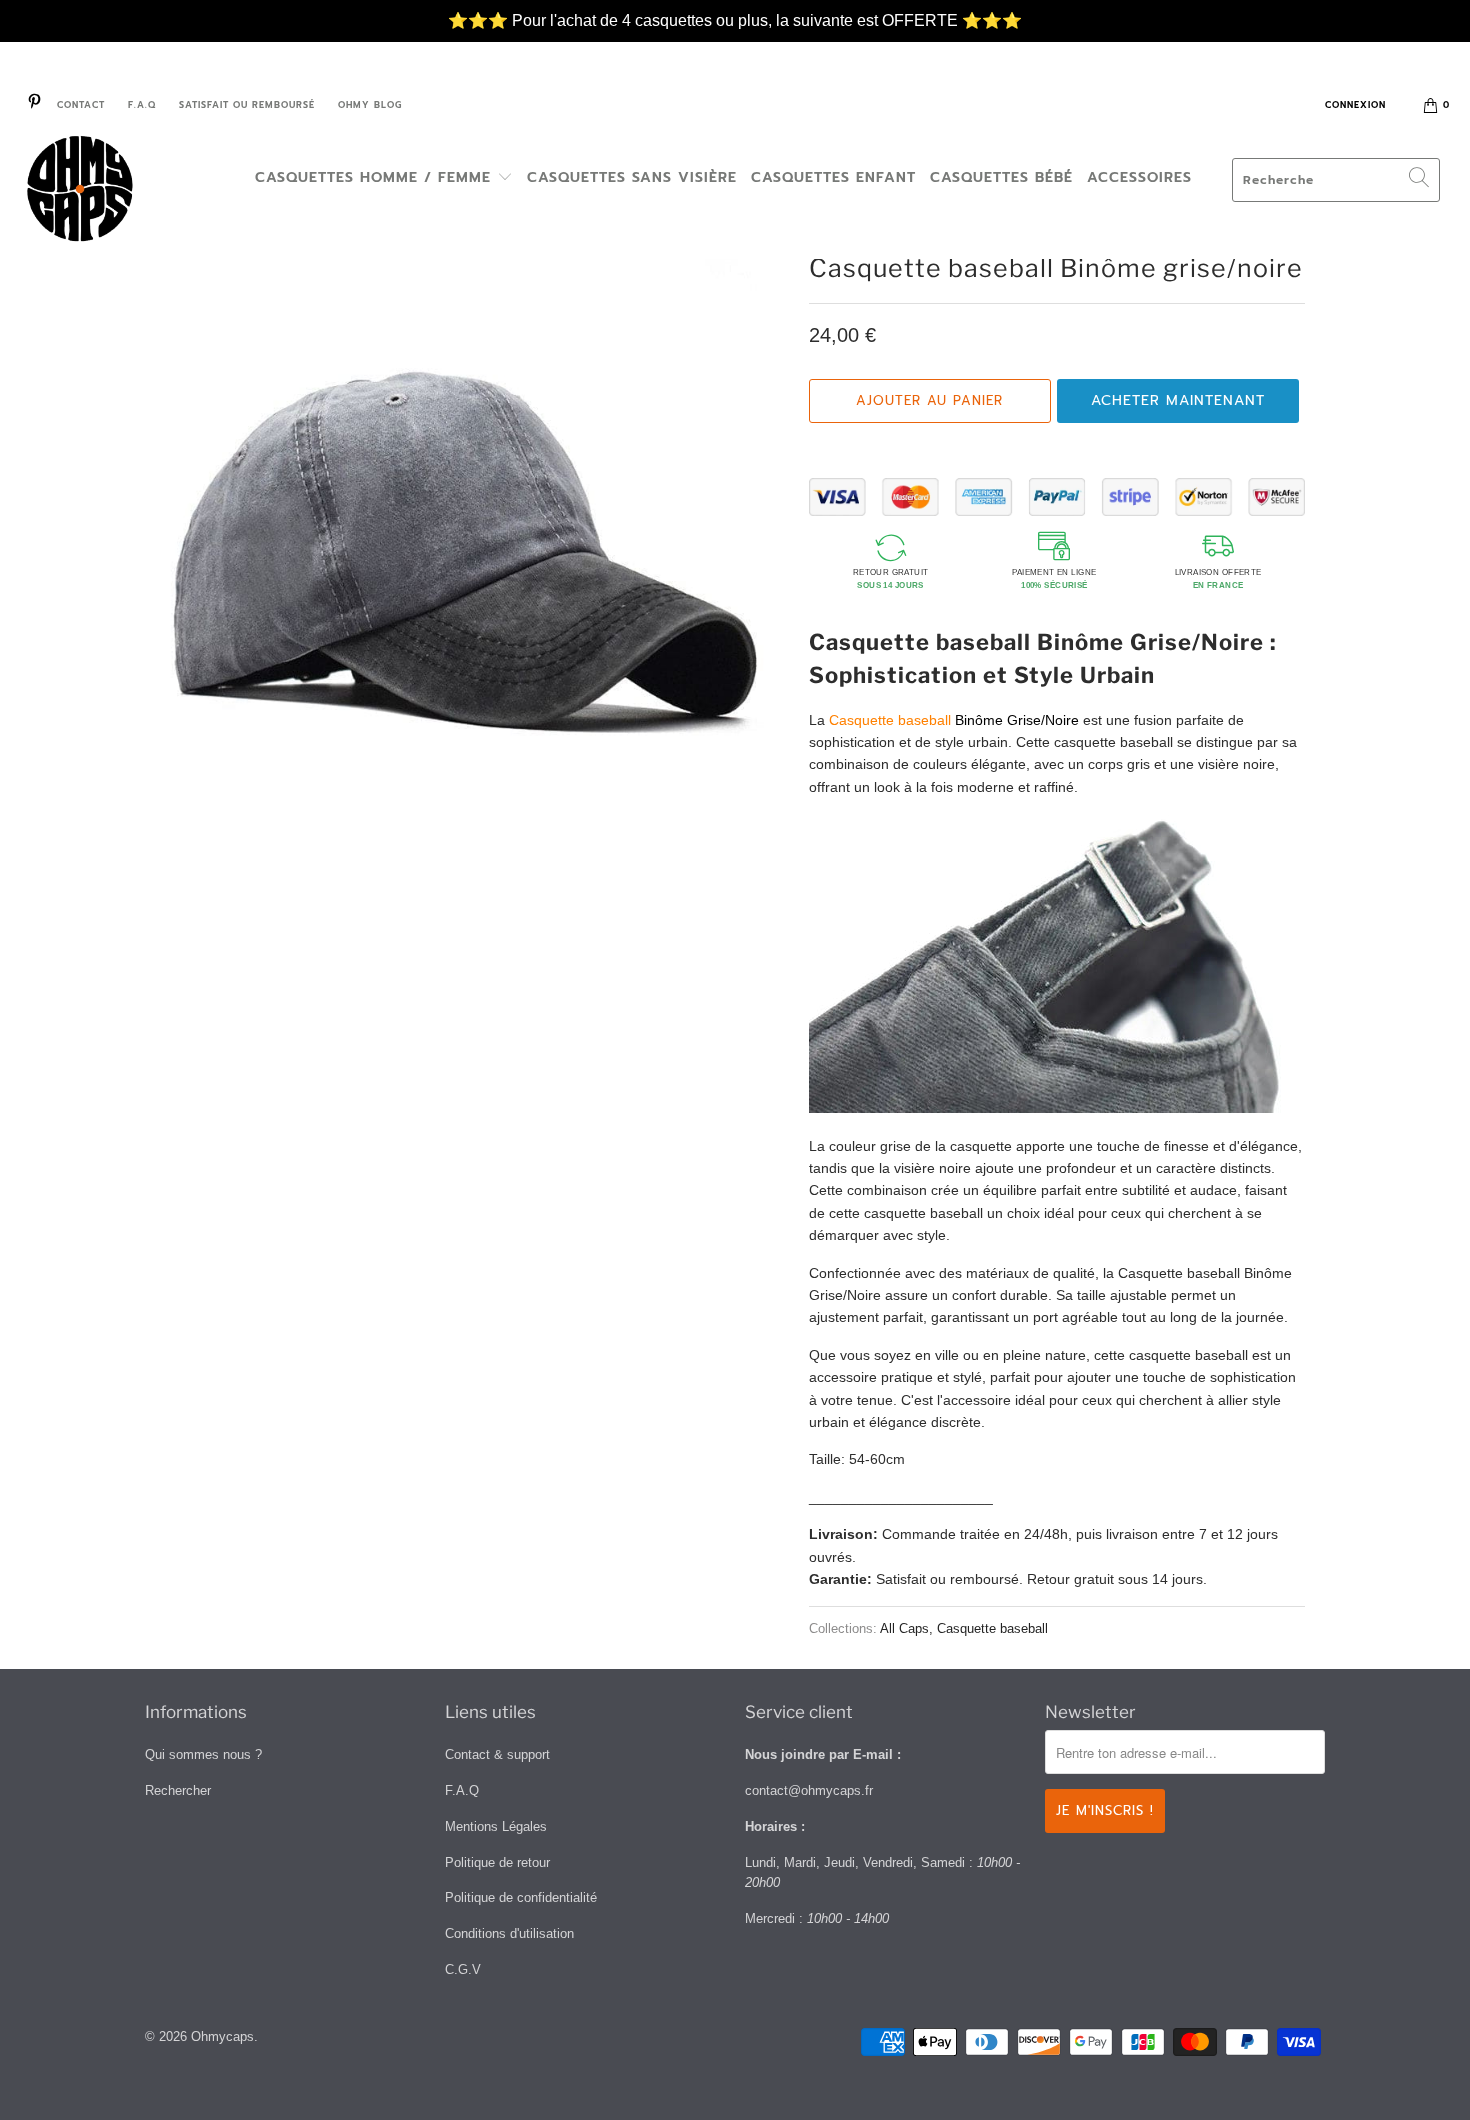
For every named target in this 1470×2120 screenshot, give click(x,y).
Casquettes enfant (833, 177)
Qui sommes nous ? (203, 1754)
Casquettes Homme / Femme (376, 177)
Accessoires (1139, 177)
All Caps (904, 1629)
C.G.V (463, 1969)
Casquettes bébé (1001, 177)
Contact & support (497, 1754)
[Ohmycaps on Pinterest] (33, 105)
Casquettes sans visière (632, 177)
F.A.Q (142, 105)
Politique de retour (497, 1862)
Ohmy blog (370, 105)
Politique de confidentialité (521, 1897)
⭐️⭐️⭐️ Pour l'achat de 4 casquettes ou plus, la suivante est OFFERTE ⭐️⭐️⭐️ (735, 10)
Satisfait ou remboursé (247, 105)
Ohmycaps (222, 2036)
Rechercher (178, 1790)
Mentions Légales (496, 1826)
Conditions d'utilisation (509, 1933)
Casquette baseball (992, 1629)
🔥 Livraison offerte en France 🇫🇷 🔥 (735, 32)
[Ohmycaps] (127, 192)
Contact (81, 105)
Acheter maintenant (1178, 400)
